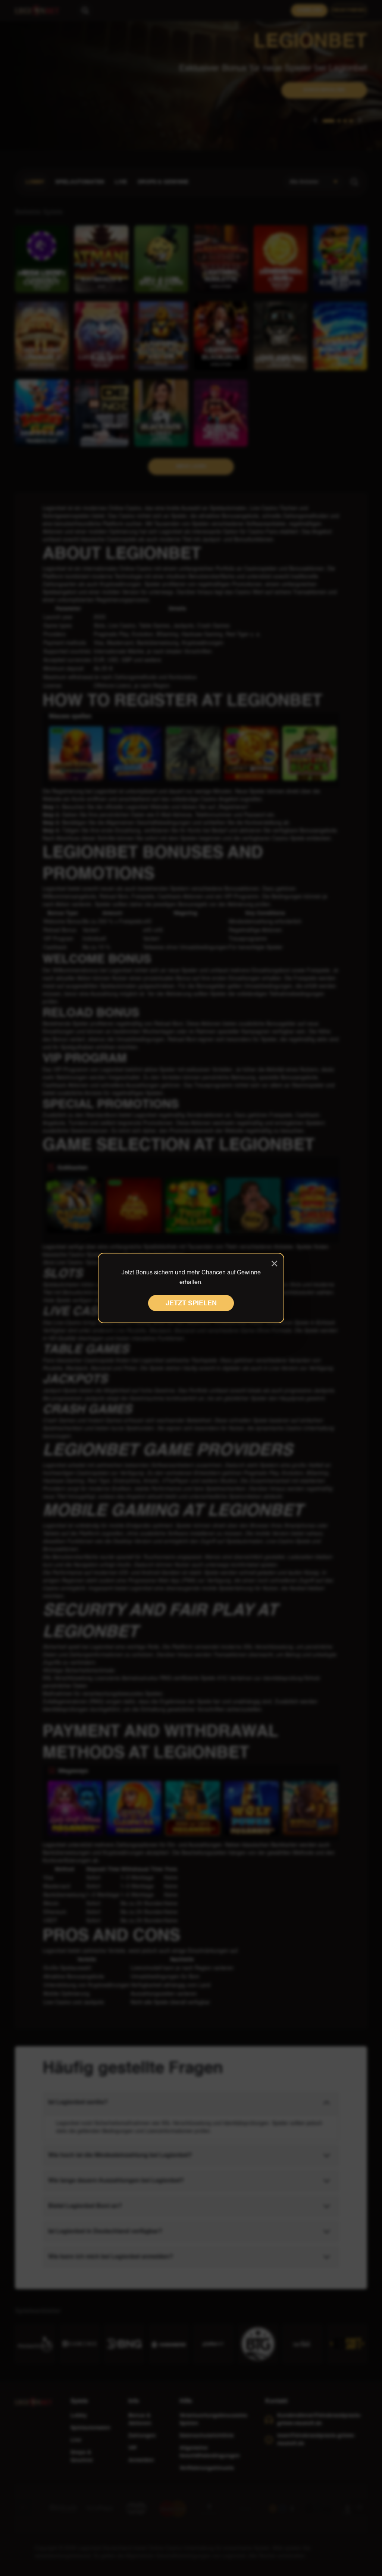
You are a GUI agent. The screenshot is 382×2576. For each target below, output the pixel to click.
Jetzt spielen (191, 1303)
